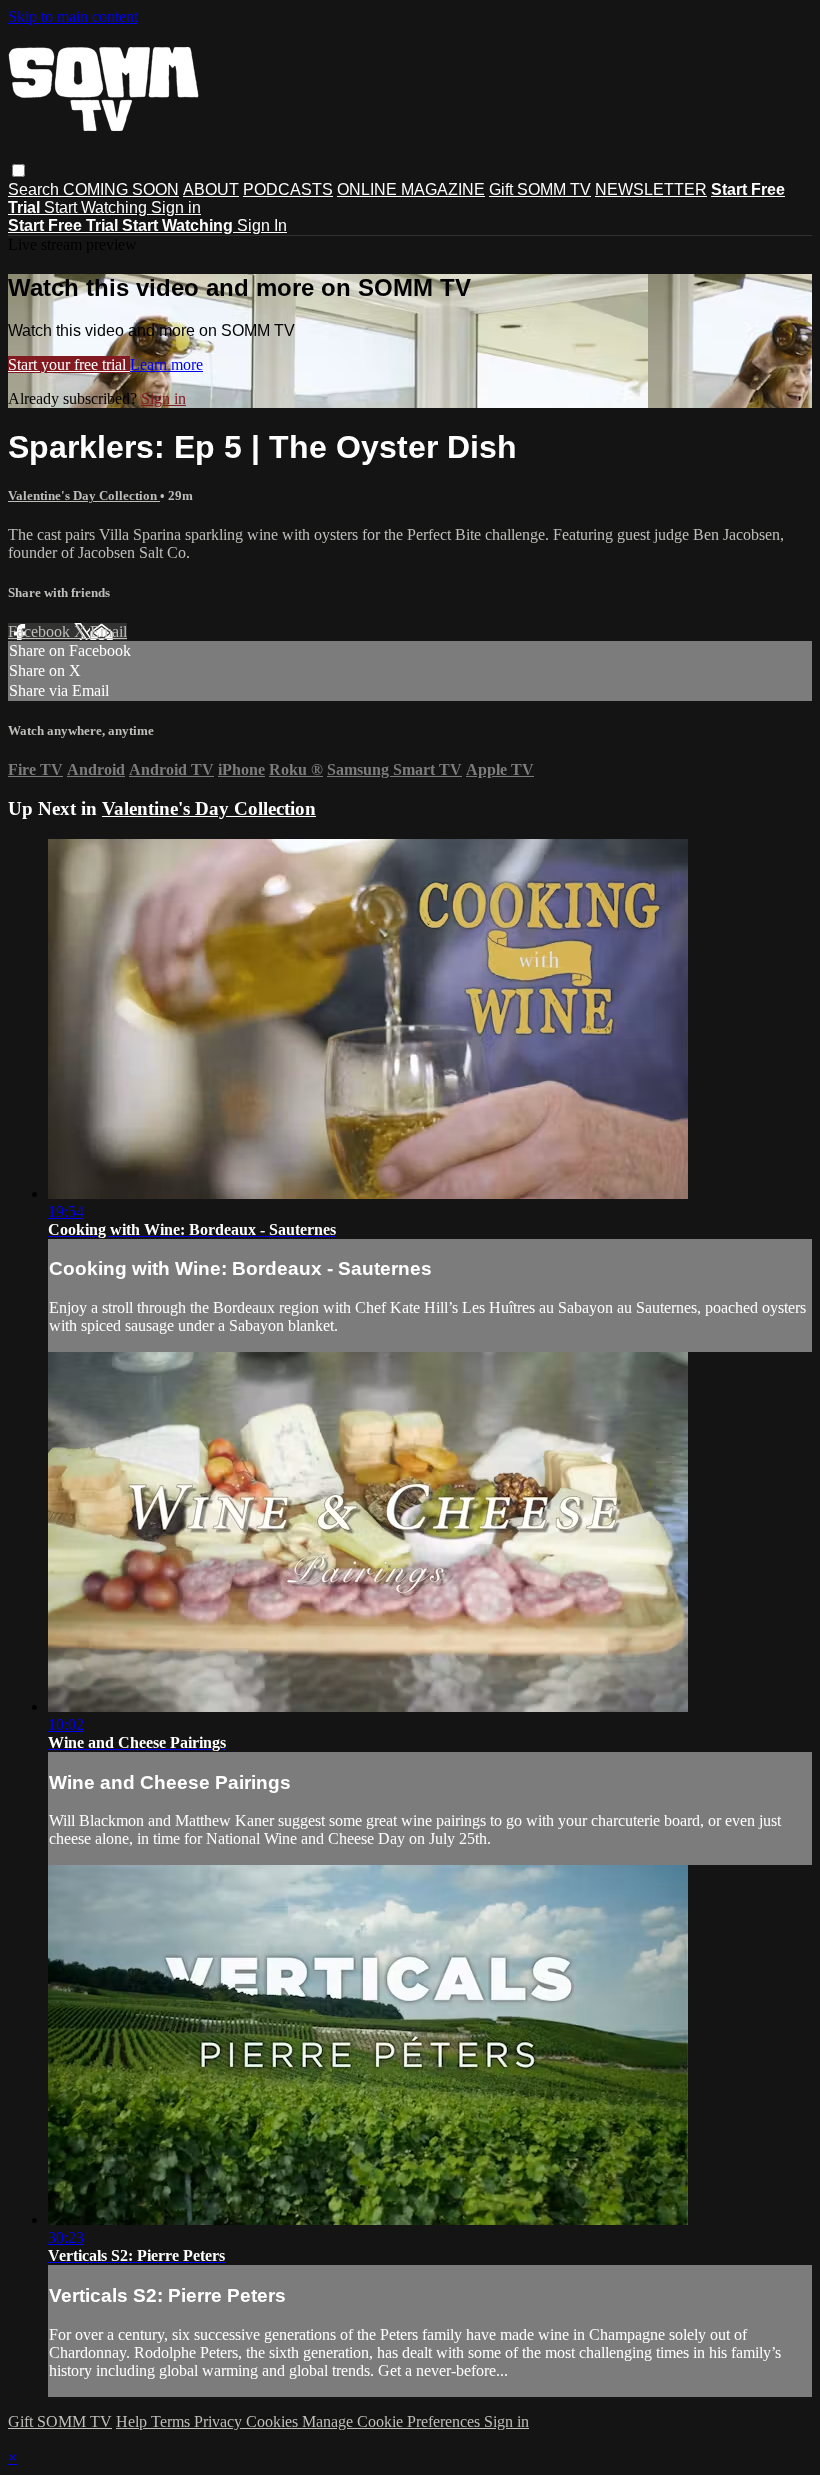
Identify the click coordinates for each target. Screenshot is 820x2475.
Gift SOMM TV (540, 189)
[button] (18, 170)
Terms (172, 2421)
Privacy (220, 2421)
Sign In (262, 225)
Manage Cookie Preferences (393, 2421)
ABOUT (211, 189)
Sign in (176, 207)
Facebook (41, 631)
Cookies (274, 2421)
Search (35, 189)
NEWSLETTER (651, 189)
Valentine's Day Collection (84, 495)
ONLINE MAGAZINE (411, 189)
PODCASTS (288, 189)
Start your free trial (69, 364)
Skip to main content (73, 16)
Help (133, 2421)
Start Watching (97, 207)
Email (108, 631)
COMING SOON (121, 189)
